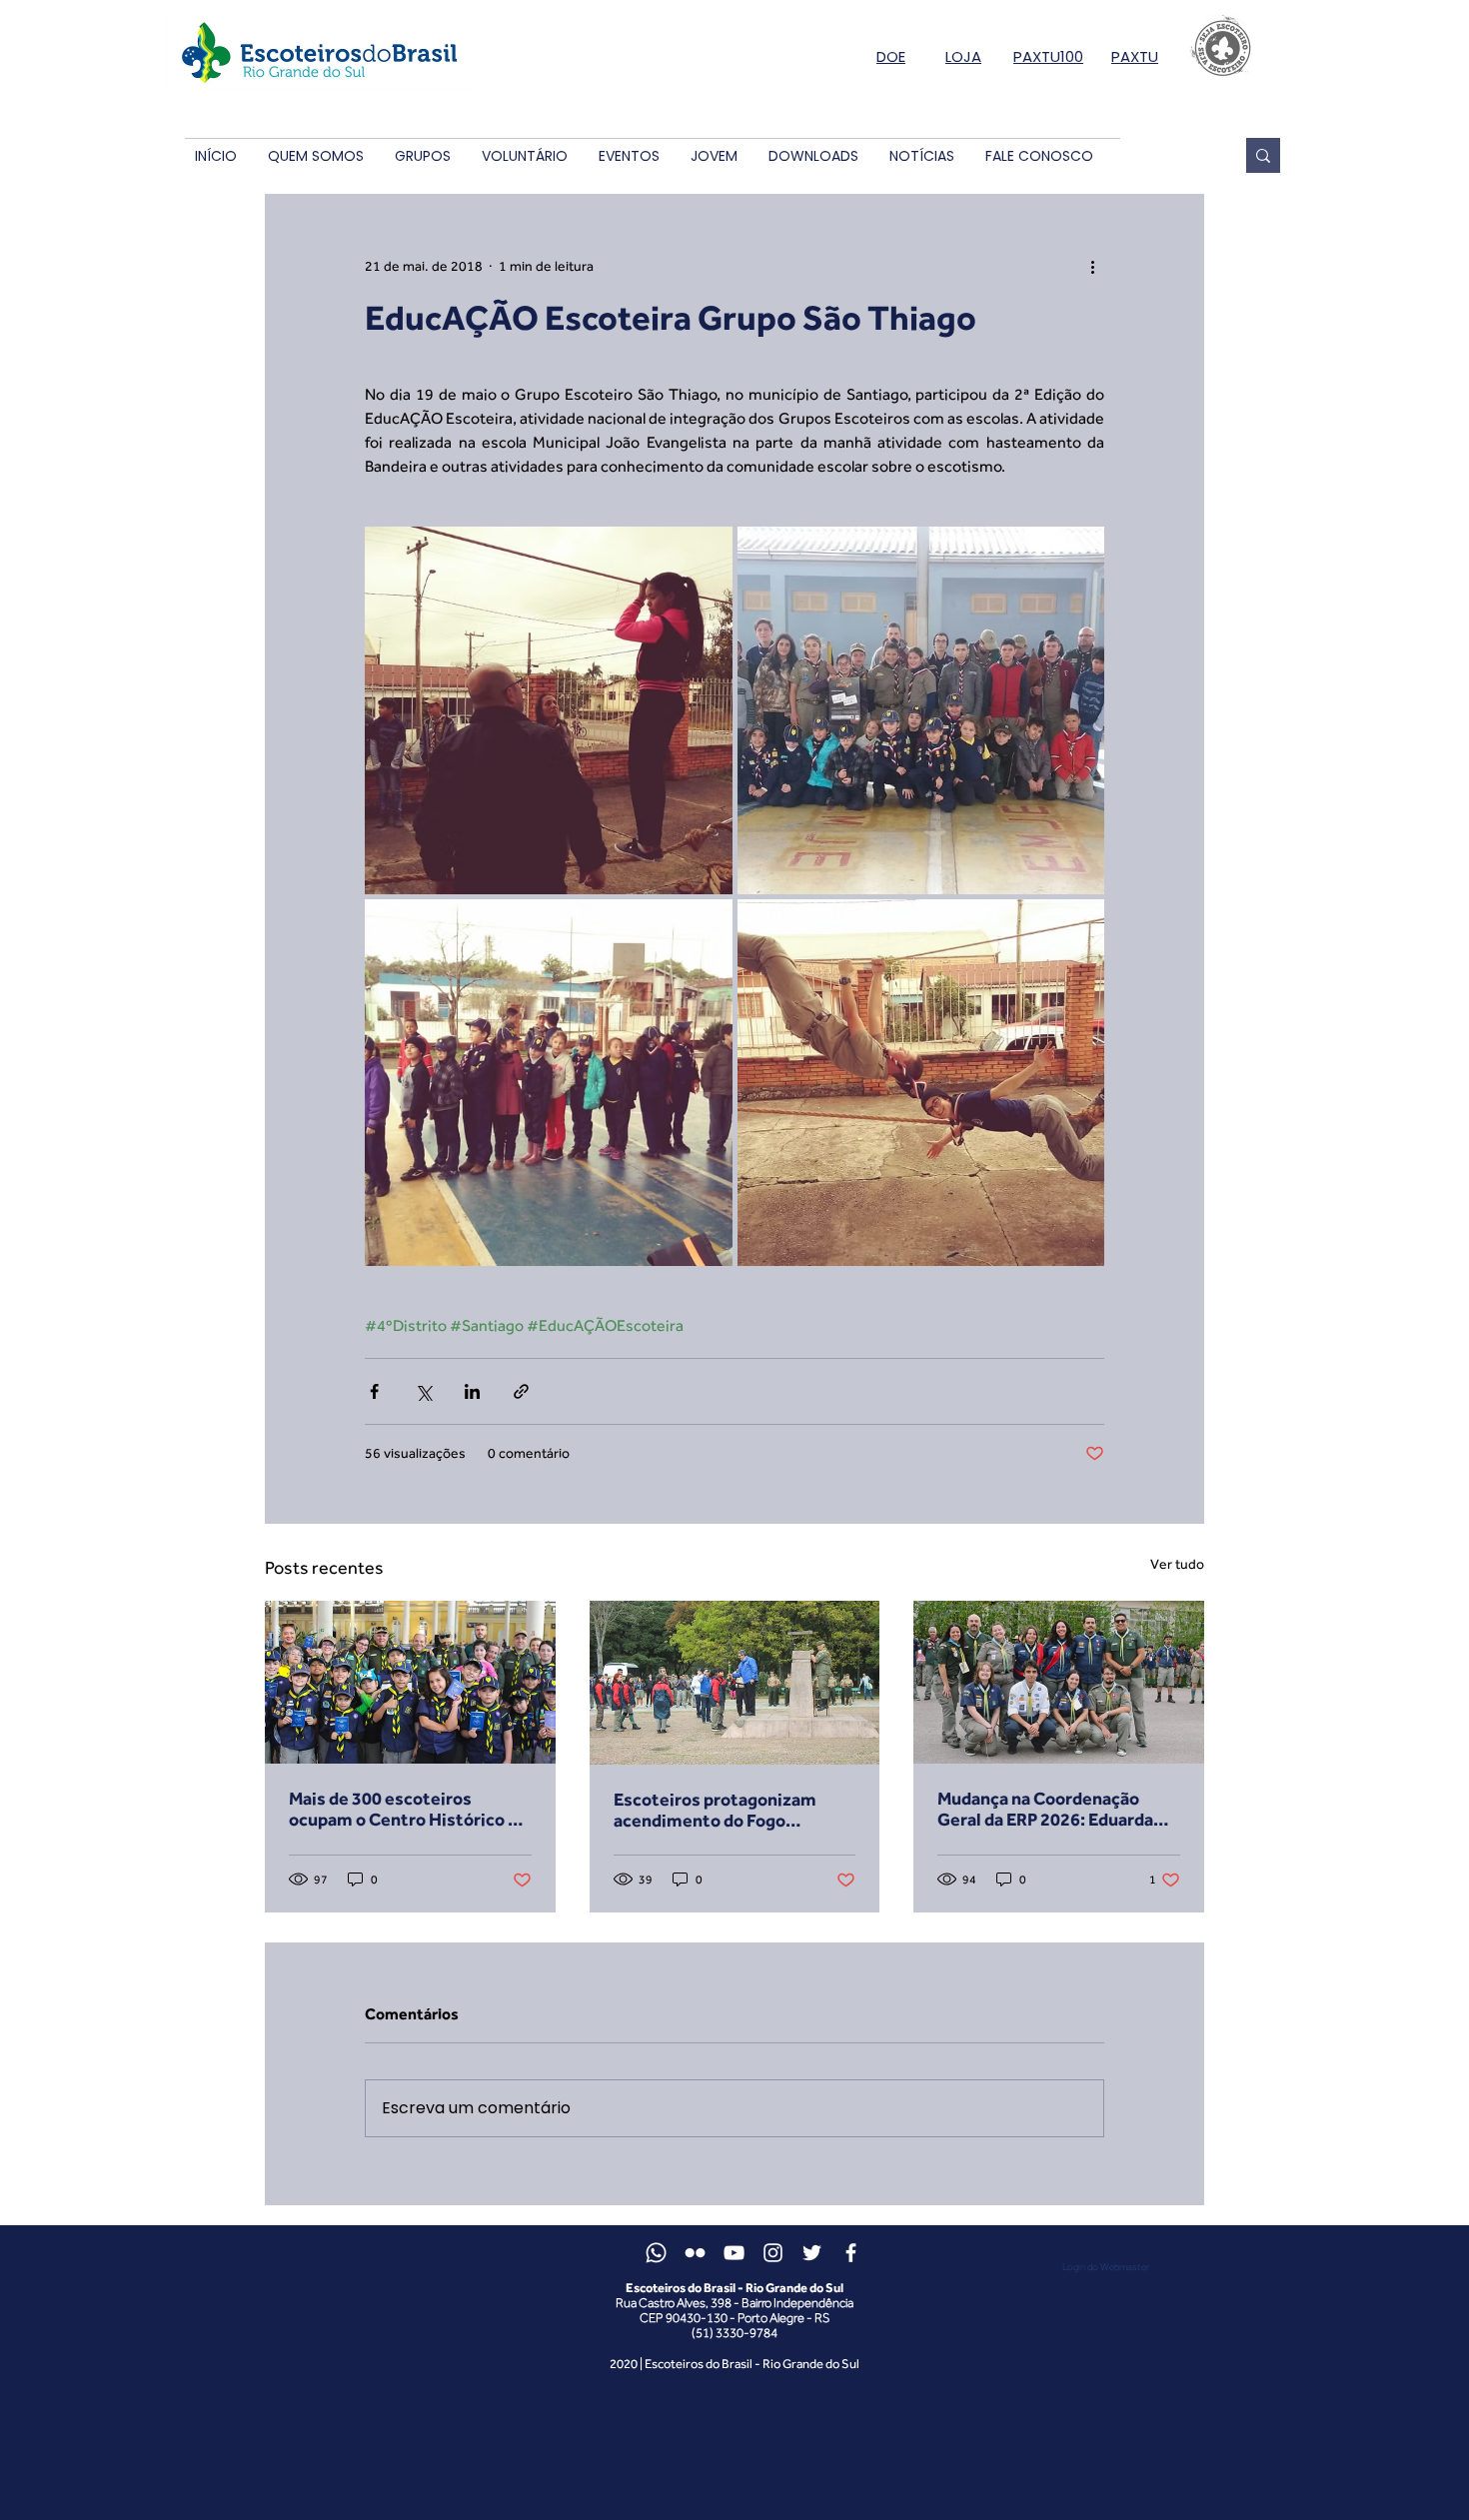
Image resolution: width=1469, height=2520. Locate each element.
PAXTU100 (1048, 56)
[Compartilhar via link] (521, 1391)
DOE (891, 56)
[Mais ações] (1092, 266)
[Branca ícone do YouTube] (734, 2253)
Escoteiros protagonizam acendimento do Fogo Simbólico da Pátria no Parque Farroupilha (732, 1810)
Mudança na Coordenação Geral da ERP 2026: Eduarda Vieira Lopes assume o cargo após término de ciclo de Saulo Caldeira (1058, 1809)
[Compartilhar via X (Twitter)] (423, 1391)
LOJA (963, 56)
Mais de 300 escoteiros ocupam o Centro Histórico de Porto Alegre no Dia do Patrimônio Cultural (408, 1809)
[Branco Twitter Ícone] (812, 2253)
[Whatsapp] (656, 2253)
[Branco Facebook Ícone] (851, 2253)
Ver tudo (1177, 1564)
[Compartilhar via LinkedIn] (472, 1391)
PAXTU (1135, 56)
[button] (315, 156)
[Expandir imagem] (549, 710)
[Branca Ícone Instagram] (773, 2253)
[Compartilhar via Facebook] (374, 1391)
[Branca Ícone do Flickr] (695, 2253)
